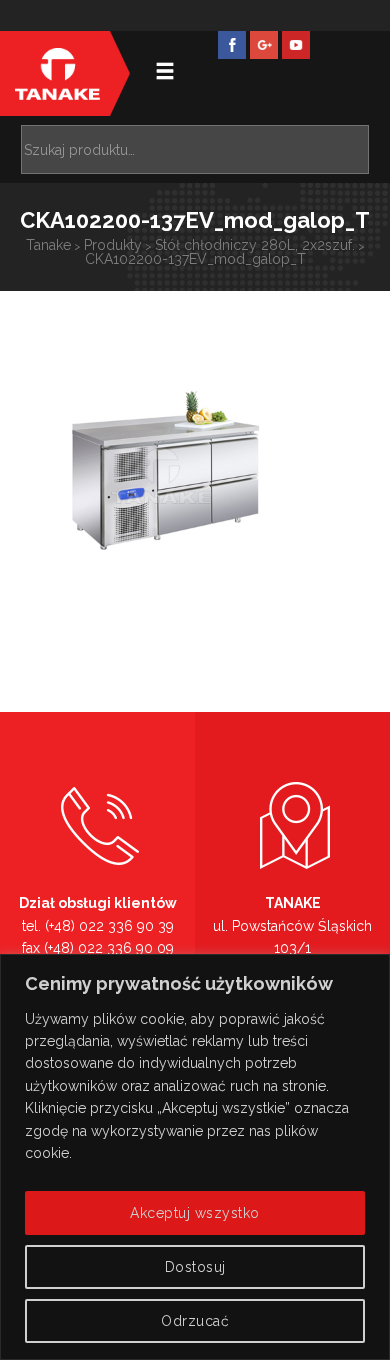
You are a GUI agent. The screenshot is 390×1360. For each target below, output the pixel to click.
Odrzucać (195, 1321)
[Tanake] (57, 73)
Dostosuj (195, 1267)
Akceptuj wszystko (195, 1213)
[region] (195, 1157)
